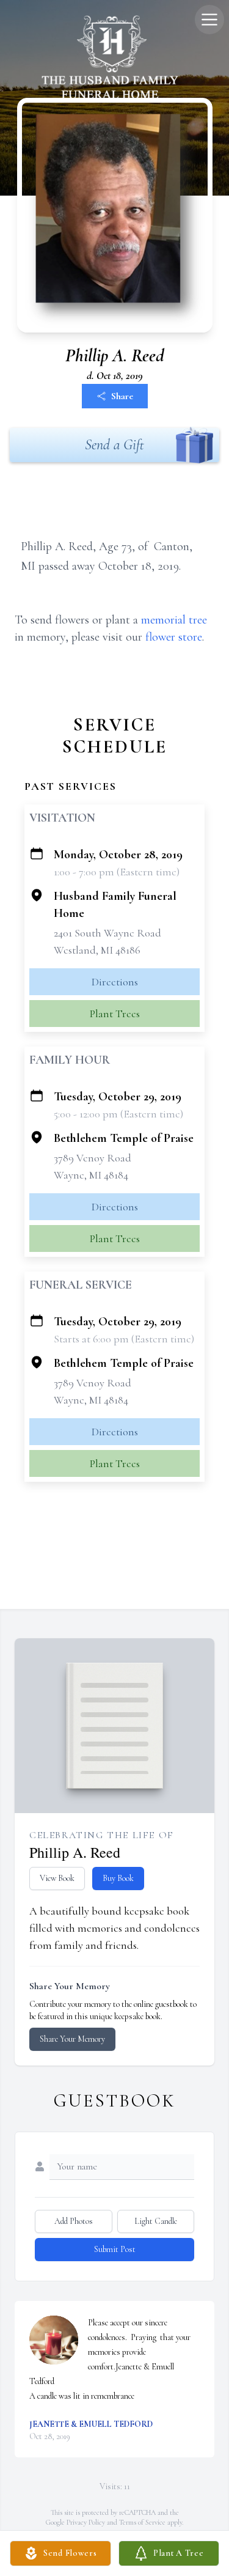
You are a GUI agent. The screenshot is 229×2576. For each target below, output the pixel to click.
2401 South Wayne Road (107, 933)
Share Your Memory (72, 2039)
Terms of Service (142, 2522)
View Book (57, 1878)
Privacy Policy (86, 2522)
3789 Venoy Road (93, 1158)
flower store (174, 637)
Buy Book (118, 1878)
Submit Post (115, 2249)
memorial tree (174, 620)
